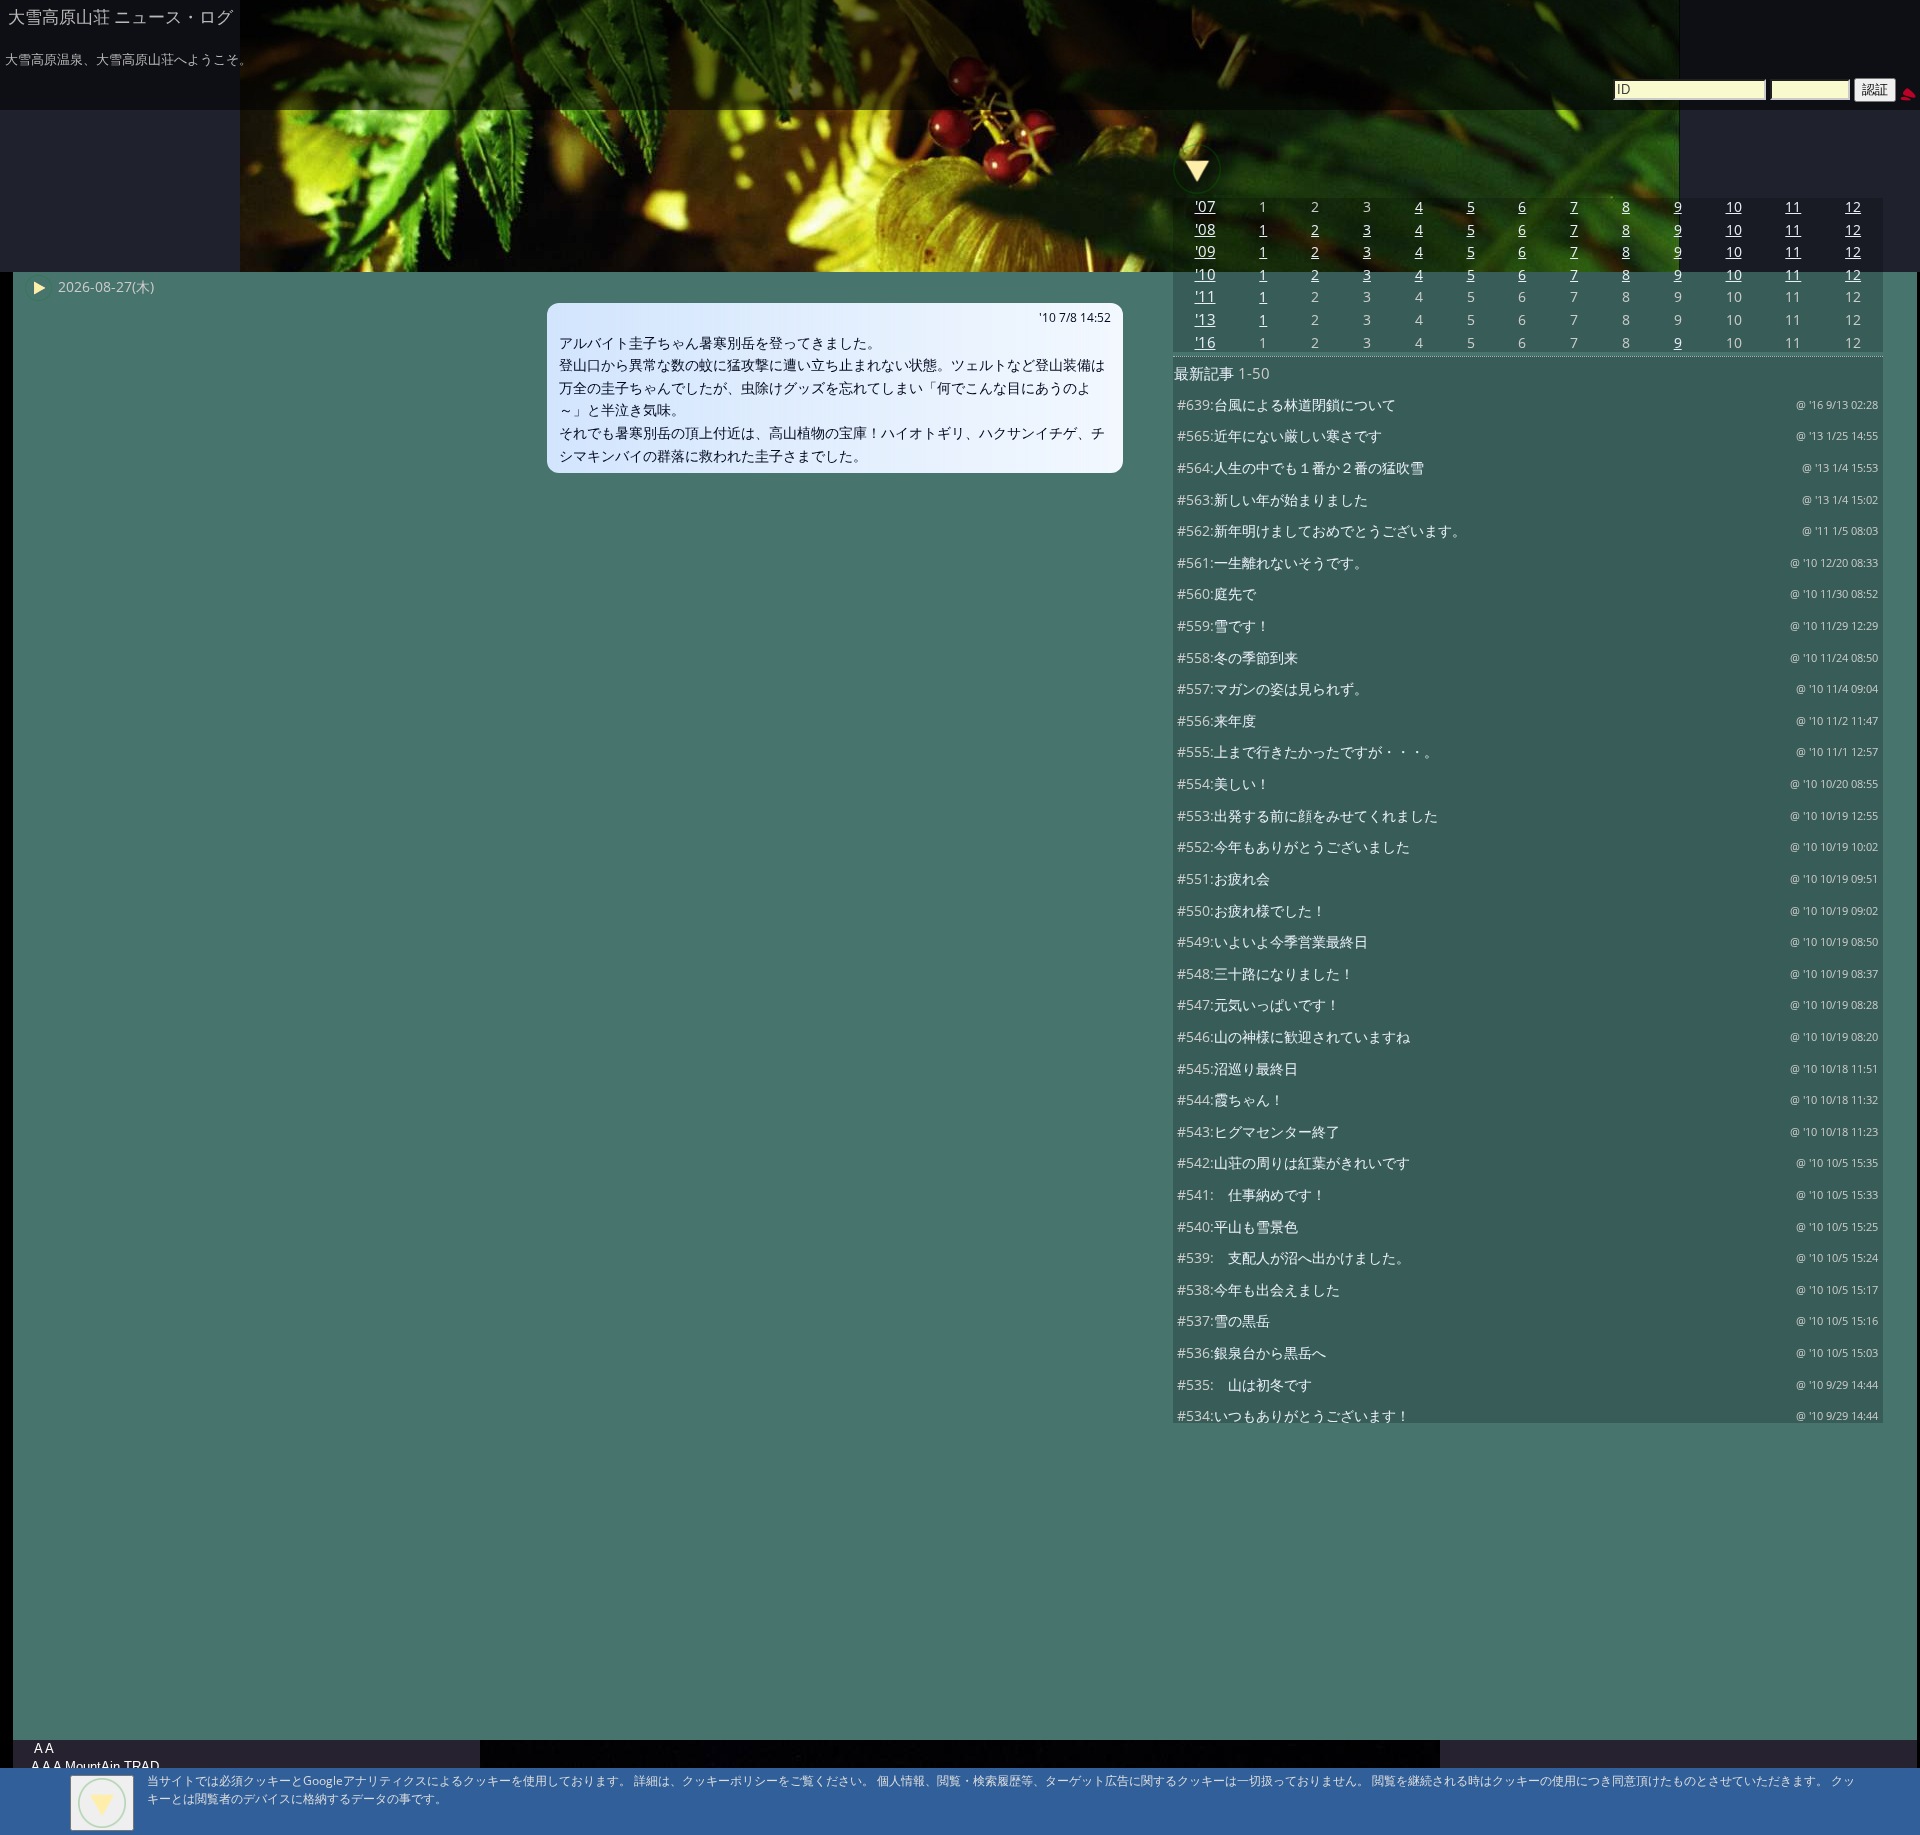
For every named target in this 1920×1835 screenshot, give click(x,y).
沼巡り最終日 (1256, 1068)
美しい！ (1242, 783)
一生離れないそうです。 (1291, 562)
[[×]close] (102, 1803)
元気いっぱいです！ (1277, 1004)
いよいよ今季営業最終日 (1291, 941)
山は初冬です (1263, 1384)
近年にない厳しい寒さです (1298, 435)
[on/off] (1197, 169)
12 (1853, 206)
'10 (1205, 274)
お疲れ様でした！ (1270, 910)
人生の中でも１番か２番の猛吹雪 (1319, 467)
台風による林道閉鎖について (1305, 404)
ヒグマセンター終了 (1277, 1131)
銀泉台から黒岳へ (1270, 1352)
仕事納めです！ (1270, 1194)
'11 (1205, 296)
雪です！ (1242, 625)
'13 (1205, 319)
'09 (1205, 251)
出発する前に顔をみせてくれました (1326, 815)
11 (1793, 206)
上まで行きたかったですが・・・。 (1326, 751)
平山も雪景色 (1256, 1226)
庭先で (1235, 593)
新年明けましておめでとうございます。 (1340, 530)
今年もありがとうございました (1312, 846)
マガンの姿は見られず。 (1291, 688)
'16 (1205, 342)
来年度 (1235, 720)
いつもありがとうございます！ (1312, 1415)
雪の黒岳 (1242, 1320)
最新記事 (1204, 373)
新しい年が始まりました (1291, 499)
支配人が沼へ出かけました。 (1312, 1257)
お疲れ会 (1242, 878)
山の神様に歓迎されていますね (1312, 1036)
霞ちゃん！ (1249, 1099)
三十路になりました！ (1284, 973)
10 (1734, 206)
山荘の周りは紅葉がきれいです (1312, 1162)
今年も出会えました (1277, 1289)
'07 (1205, 206)
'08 (1205, 229)
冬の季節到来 (1256, 657)
